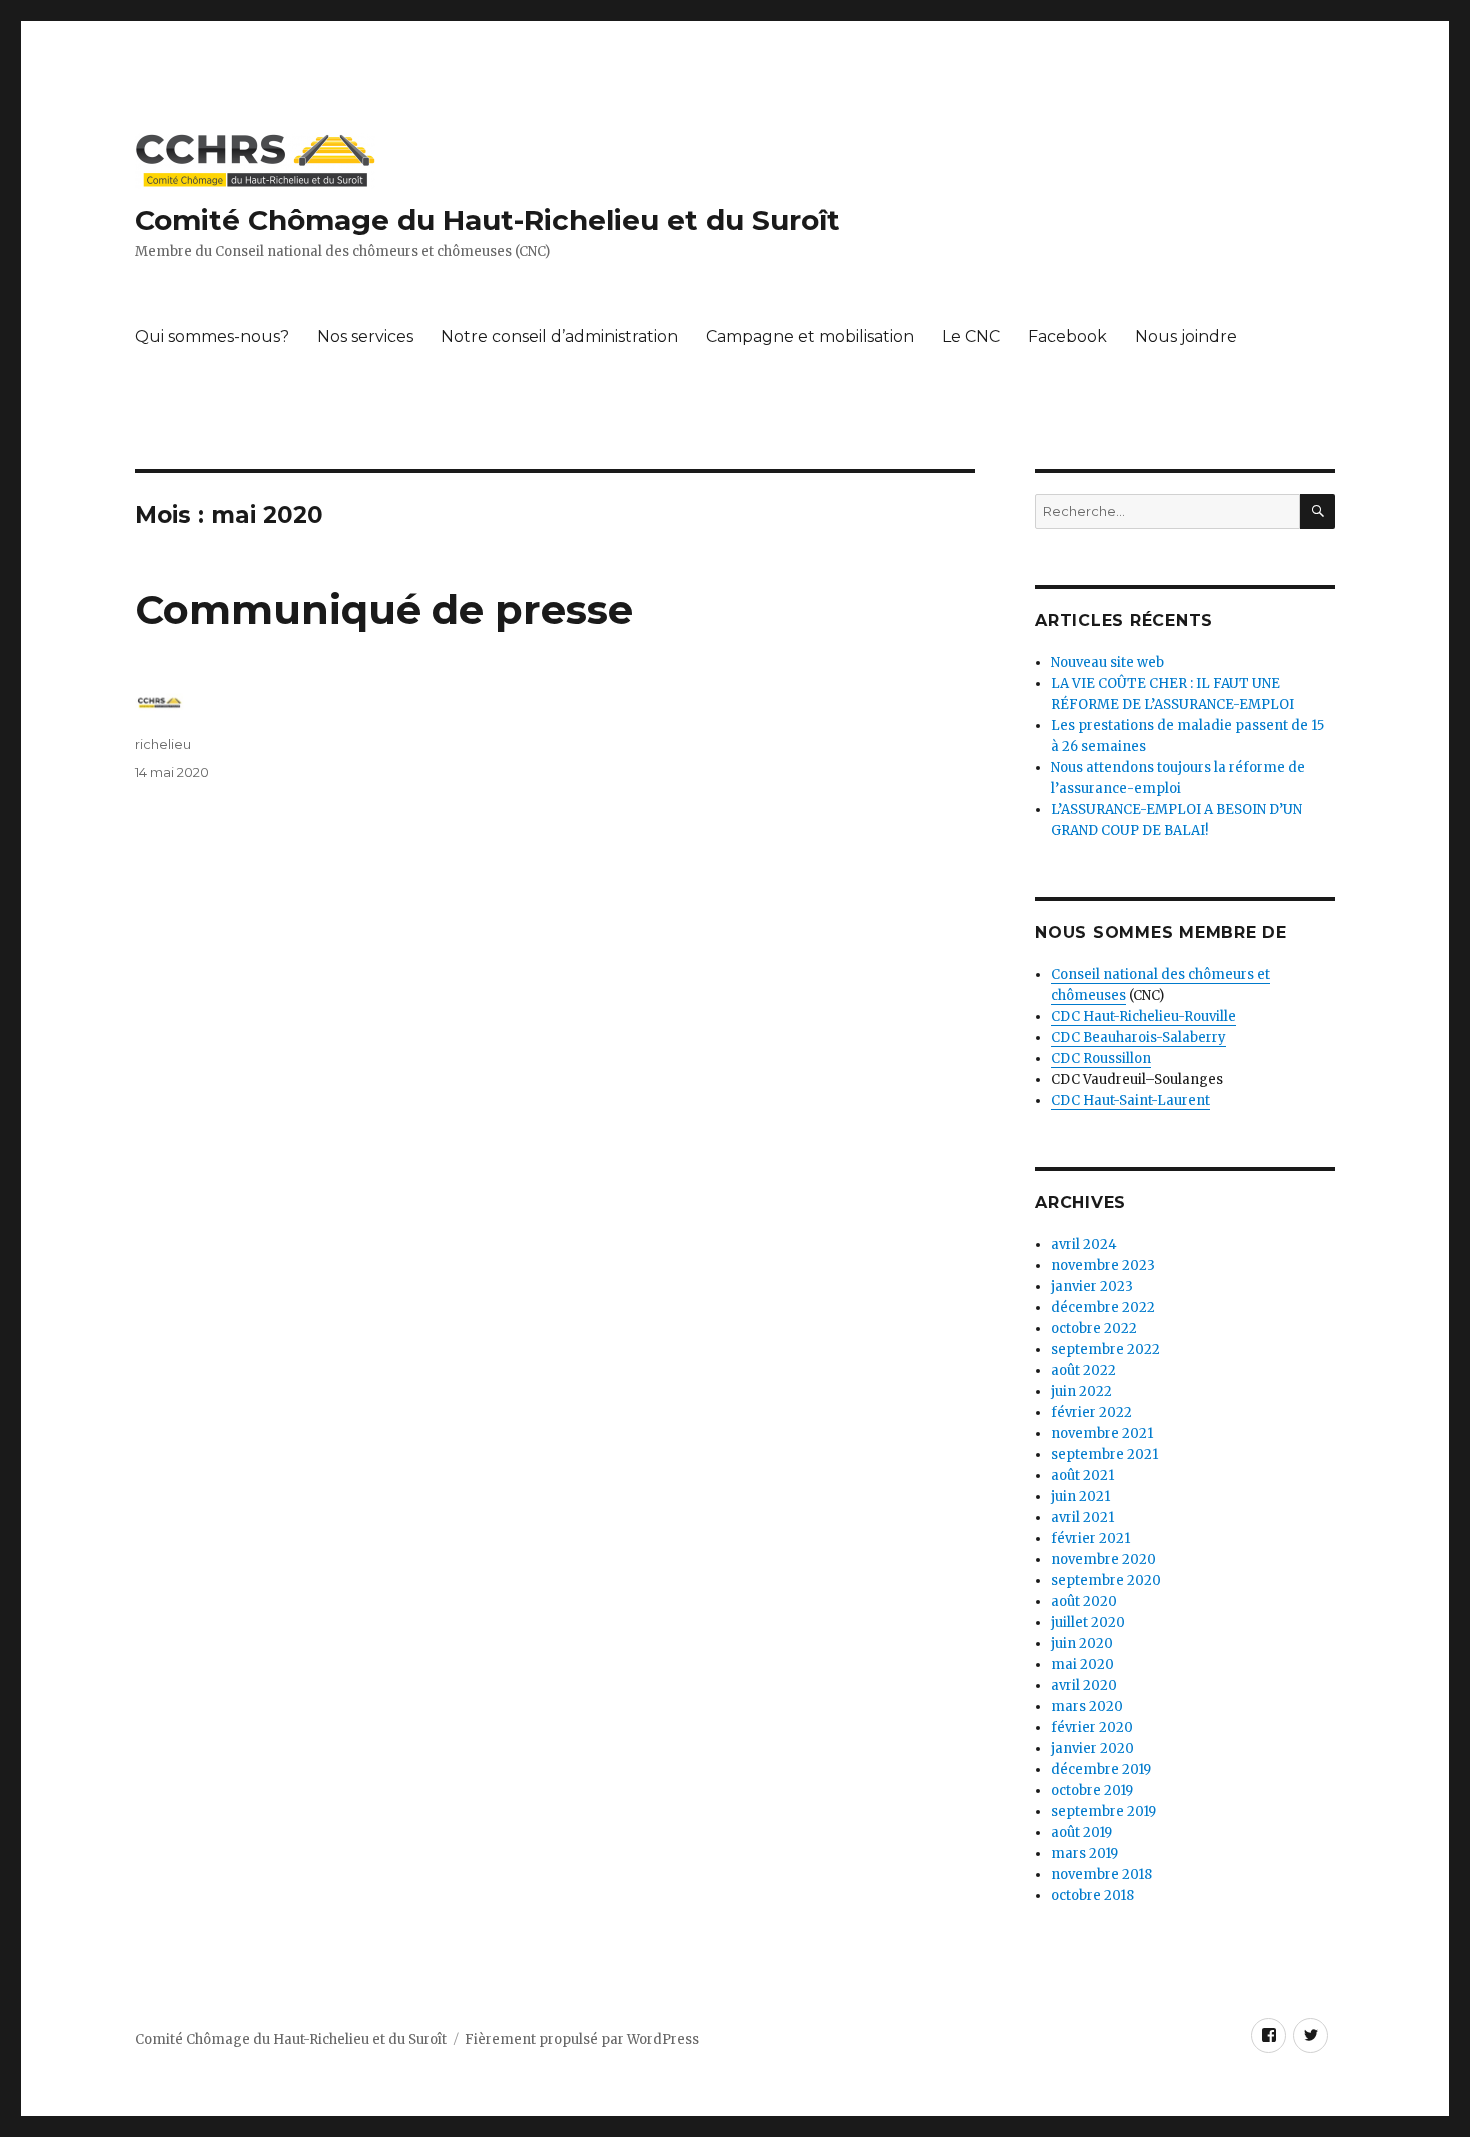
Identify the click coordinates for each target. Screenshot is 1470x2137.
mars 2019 (1084, 1853)
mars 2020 (1087, 1706)
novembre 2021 (1102, 1433)
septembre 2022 (1105, 1349)
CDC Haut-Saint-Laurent (1130, 1100)
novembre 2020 (1103, 1559)
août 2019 (1081, 1832)
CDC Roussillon (1101, 1058)
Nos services (365, 336)
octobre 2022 (1094, 1328)
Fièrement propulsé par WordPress (582, 2039)
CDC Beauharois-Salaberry (1138, 1037)
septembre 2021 (1104, 1454)
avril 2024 (1084, 1244)
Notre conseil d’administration (559, 336)
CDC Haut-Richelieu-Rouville (1143, 1016)
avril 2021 (1082, 1517)
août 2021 (1082, 1475)
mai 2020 (1082, 1664)
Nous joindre (1186, 336)
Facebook (1067, 336)
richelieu (163, 744)
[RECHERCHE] (1317, 511)
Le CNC (971, 336)
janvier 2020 (1092, 1748)
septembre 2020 (1106, 1580)
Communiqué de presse (384, 609)
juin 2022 (1081, 1391)
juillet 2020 (1088, 1622)
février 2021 (1090, 1538)
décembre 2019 (1101, 1769)
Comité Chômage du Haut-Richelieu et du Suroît (487, 220)
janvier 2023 (1092, 1286)
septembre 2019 (1103, 1811)
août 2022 (1083, 1370)
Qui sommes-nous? (212, 336)
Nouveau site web (1107, 662)
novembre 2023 (1103, 1265)
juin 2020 (1082, 1643)
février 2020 (1092, 1727)
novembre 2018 (1101, 1874)
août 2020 (1084, 1601)
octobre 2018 (1092, 1895)
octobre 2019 (1092, 1790)
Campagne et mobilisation (810, 336)
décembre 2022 (1103, 1307)
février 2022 (1091, 1412)
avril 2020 (1084, 1685)
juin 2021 (1080, 1496)
